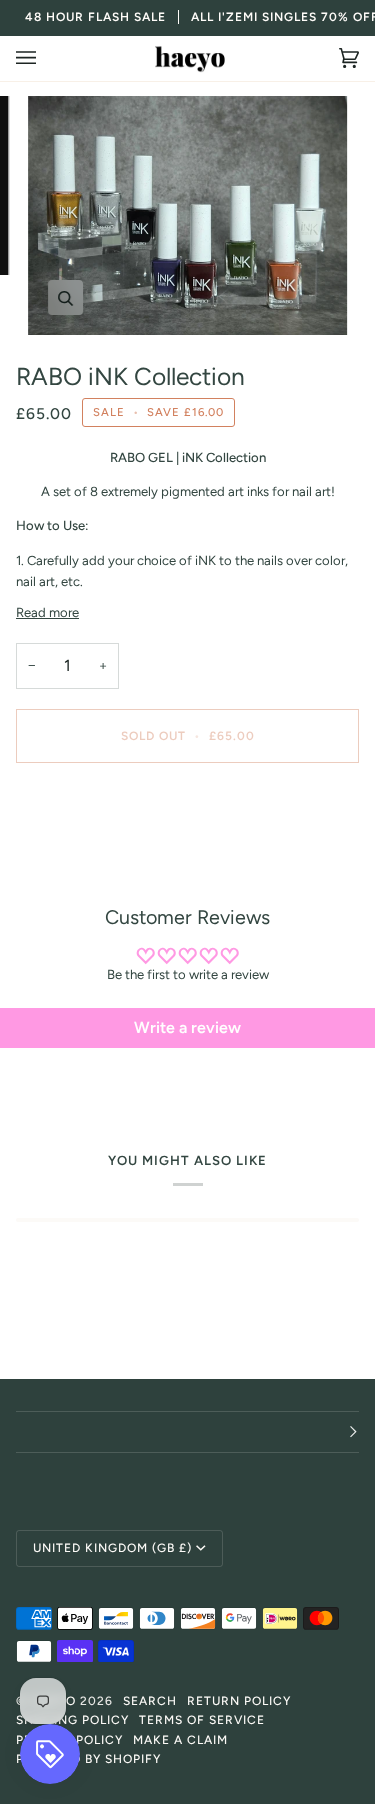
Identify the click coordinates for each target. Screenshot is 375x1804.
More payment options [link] (82, 855)
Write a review (187, 1027)
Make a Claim (180, 1740)
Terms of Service (202, 1720)
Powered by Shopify (88, 1759)
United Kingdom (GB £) (112, 1548)
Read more (47, 612)
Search (150, 1701)
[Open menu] (46, 58)
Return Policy (239, 1701)
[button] (187, 1432)
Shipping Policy (72, 1720)
